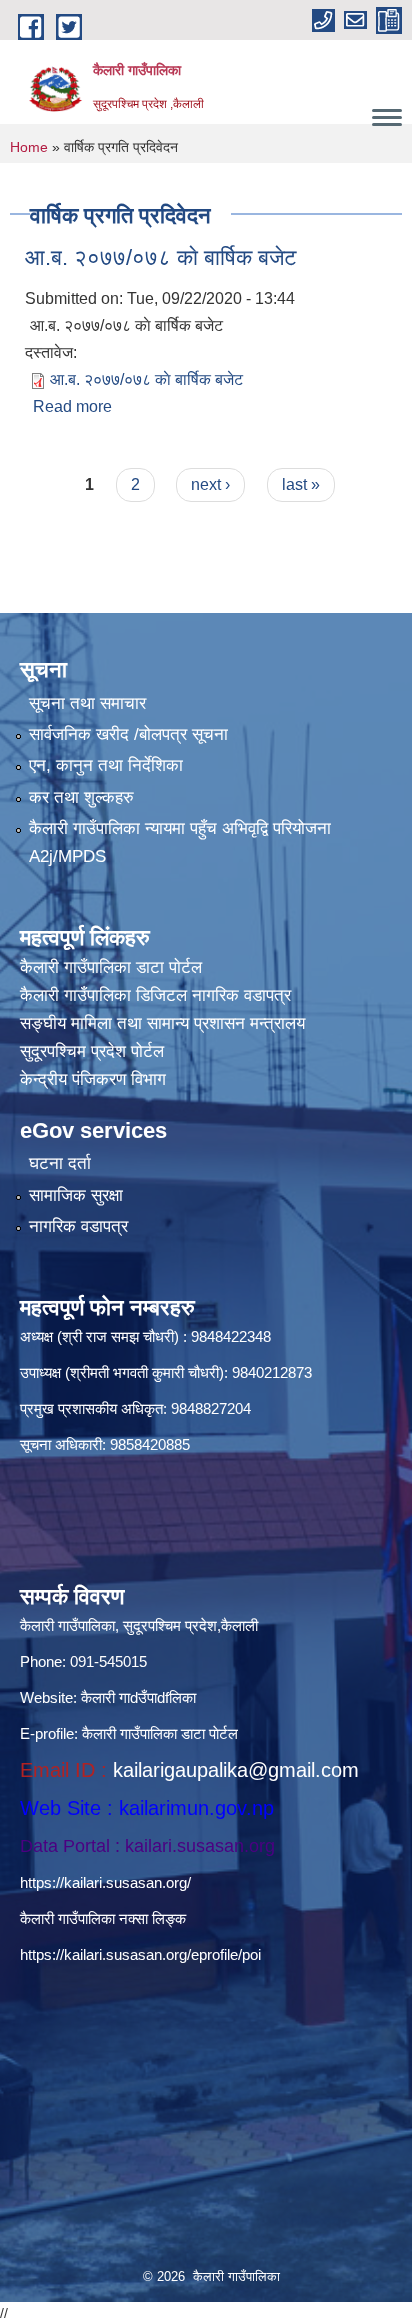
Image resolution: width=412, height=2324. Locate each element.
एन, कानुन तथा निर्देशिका (106, 765)
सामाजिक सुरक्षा (76, 1195)
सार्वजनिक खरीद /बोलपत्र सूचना (128, 734)
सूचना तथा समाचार (87, 703)
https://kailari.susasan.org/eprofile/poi (140, 1954)
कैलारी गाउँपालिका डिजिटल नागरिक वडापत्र (155, 995)
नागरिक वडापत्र (78, 1226)
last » (301, 484)
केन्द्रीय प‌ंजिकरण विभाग (93, 1079)
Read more (72, 406)
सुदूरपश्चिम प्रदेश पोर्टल (92, 1051)
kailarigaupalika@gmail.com (236, 1770)
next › (210, 484)
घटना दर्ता (60, 1163)
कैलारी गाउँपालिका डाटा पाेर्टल (111, 967)
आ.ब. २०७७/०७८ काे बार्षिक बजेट (161, 257)
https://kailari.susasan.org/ (105, 1882)
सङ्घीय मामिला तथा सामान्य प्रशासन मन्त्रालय (162, 1023)
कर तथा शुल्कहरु (81, 797)
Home (29, 147)
